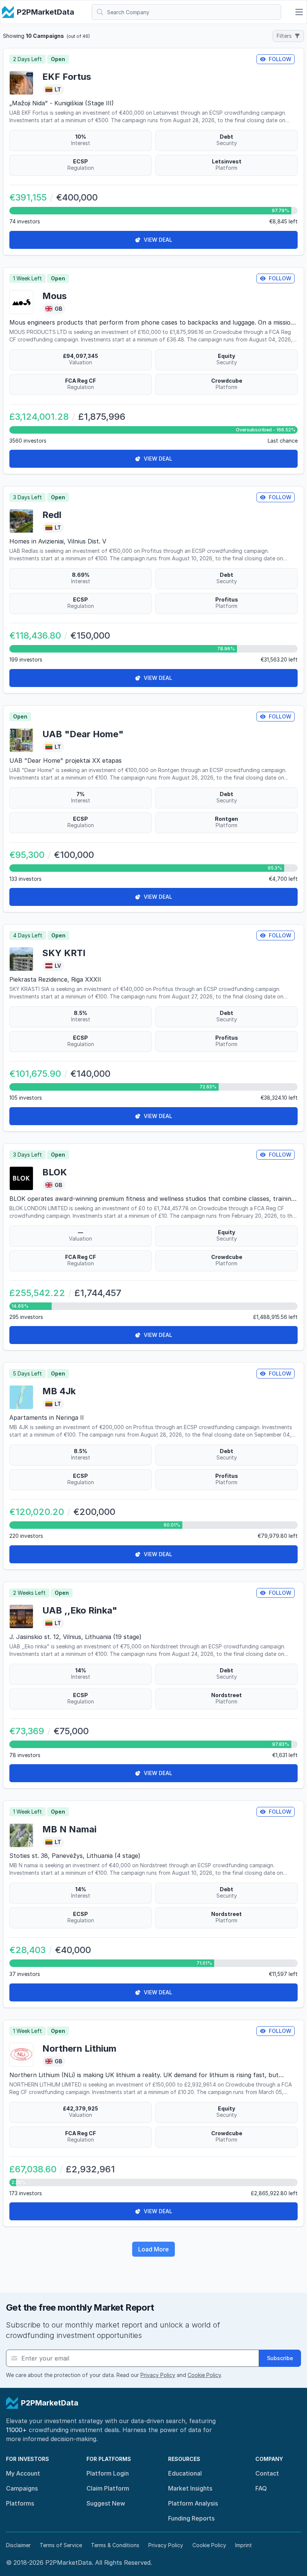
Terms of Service (61, 2545)
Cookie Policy (204, 2375)
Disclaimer (18, 2545)
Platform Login (108, 2473)
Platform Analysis (193, 2503)
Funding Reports (191, 2518)
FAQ (261, 2488)
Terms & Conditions (115, 2545)
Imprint (244, 2545)
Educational (185, 2473)
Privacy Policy (158, 2375)
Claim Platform (108, 2488)
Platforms (20, 2503)
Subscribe (280, 2358)
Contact (267, 2473)
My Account (23, 2473)
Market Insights (190, 2488)
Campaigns (22, 2488)
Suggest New (106, 2503)
